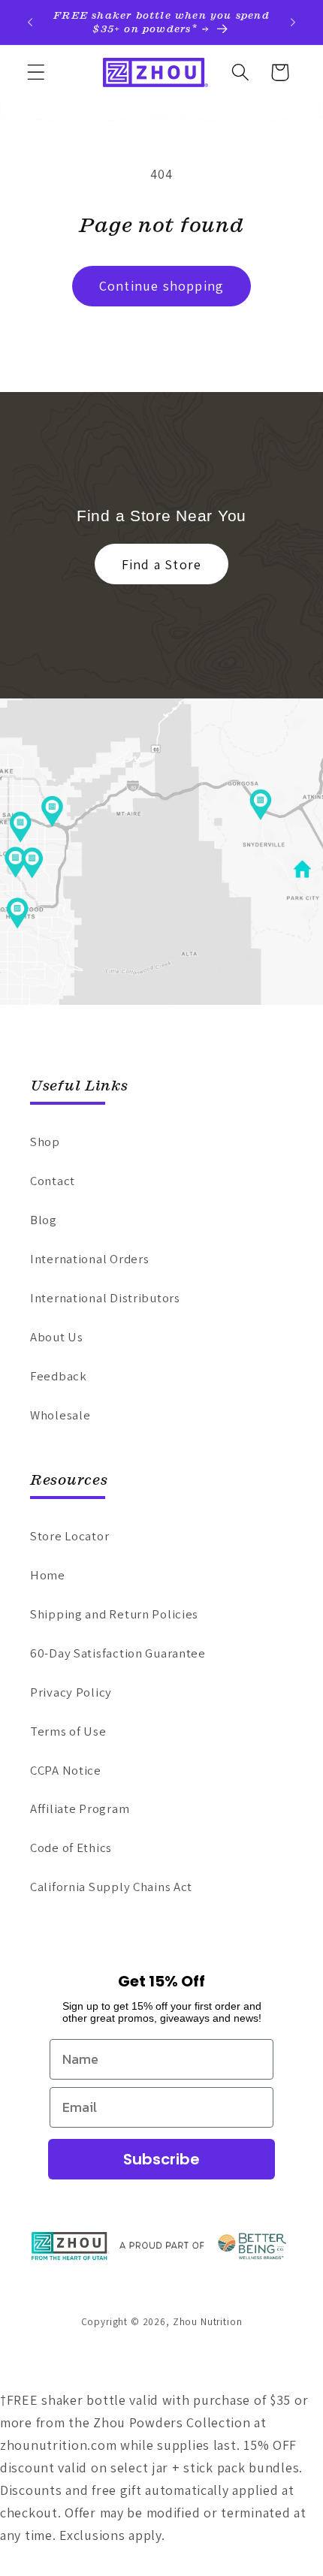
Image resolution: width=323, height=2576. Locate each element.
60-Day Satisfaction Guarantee (118, 1653)
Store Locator (69, 1536)
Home (48, 1575)
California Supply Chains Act (111, 1887)
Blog (44, 1220)
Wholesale (60, 1415)
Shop (45, 1142)
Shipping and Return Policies (114, 1614)
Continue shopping (161, 286)
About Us (57, 1337)
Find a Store (161, 564)
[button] (36, 72)
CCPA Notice (66, 1770)
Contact (53, 1181)
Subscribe (161, 2159)
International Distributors (105, 1298)
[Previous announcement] (30, 23)
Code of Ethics (71, 1848)
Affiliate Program (80, 1808)
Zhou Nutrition (208, 2322)
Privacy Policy (71, 1692)
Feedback (59, 1376)
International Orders (89, 1259)
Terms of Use (68, 1731)
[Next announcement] (293, 23)
